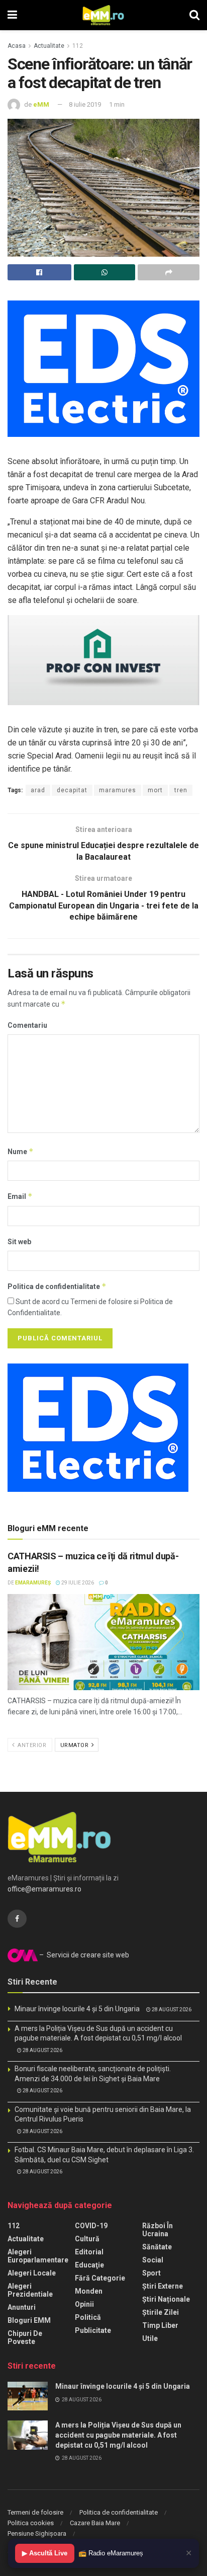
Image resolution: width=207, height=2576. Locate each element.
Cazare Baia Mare (95, 2523)
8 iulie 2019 (85, 104)
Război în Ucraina (158, 2230)
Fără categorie (100, 2278)
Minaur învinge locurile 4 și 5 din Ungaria (77, 2009)
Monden (89, 2291)
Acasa (17, 46)
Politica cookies (31, 2523)
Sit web (19, 1242)
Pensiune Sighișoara (37, 2533)
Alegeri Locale (32, 2273)
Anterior (31, 1745)
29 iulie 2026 (77, 1583)
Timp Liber (160, 2325)
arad (38, 790)
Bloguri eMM (29, 2320)
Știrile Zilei (161, 2312)
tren (181, 790)
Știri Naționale (166, 2299)
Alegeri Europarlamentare (38, 2256)
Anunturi (22, 2307)
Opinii (84, 2304)
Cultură (87, 2239)
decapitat (72, 790)
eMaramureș (33, 1583)
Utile (150, 2338)
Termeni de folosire (35, 2512)
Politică (88, 2317)
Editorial (89, 2252)
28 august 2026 (171, 2010)
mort (155, 790)
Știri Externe (163, 2286)
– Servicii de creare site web (83, 1955)
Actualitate (49, 46)
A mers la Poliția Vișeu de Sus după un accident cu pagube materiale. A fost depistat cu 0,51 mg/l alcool (118, 2435)
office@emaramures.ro (44, 1889)
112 (78, 46)
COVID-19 (91, 2226)
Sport (151, 2273)
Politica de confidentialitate (57, 1286)
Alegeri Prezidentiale (30, 2290)
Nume (21, 1151)
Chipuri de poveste (25, 2337)
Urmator (75, 1745)
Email (20, 1196)
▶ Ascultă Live (45, 2553)
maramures (118, 790)
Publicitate (93, 2330)
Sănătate (157, 2247)
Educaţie (89, 2265)
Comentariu (27, 1025)
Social (153, 2260)
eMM (41, 104)
